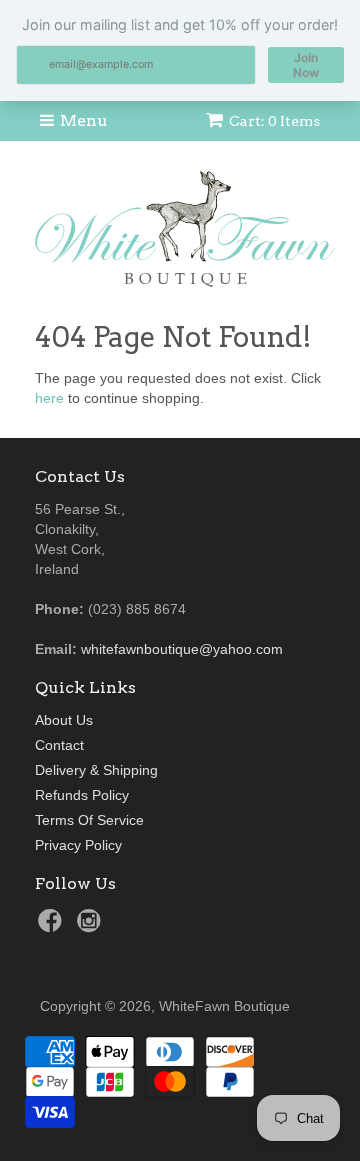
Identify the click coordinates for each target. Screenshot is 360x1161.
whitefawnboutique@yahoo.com (182, 649)
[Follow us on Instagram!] (92, 926)
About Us (64, 720)
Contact (59, 745)
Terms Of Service (89, 820)
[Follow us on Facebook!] (53, 926)
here (49, 398)
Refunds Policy (82, 795)
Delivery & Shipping (96, 770)
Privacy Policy (78, 845)
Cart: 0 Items (274, 121)
